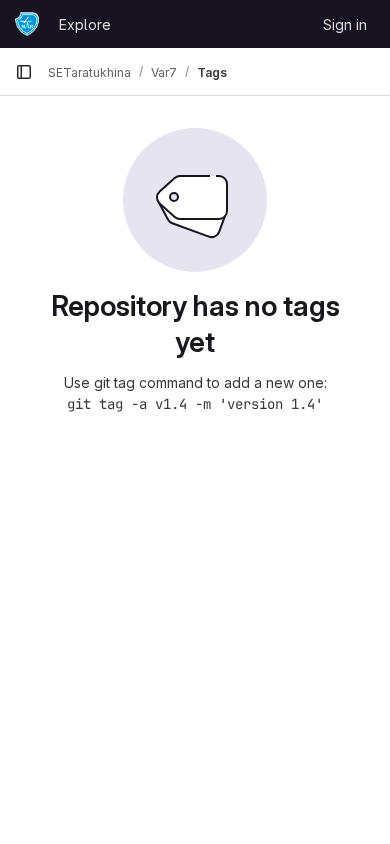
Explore (85, 24)
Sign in (345, 24)
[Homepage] (27, 24)
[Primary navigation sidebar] (24, 72)
